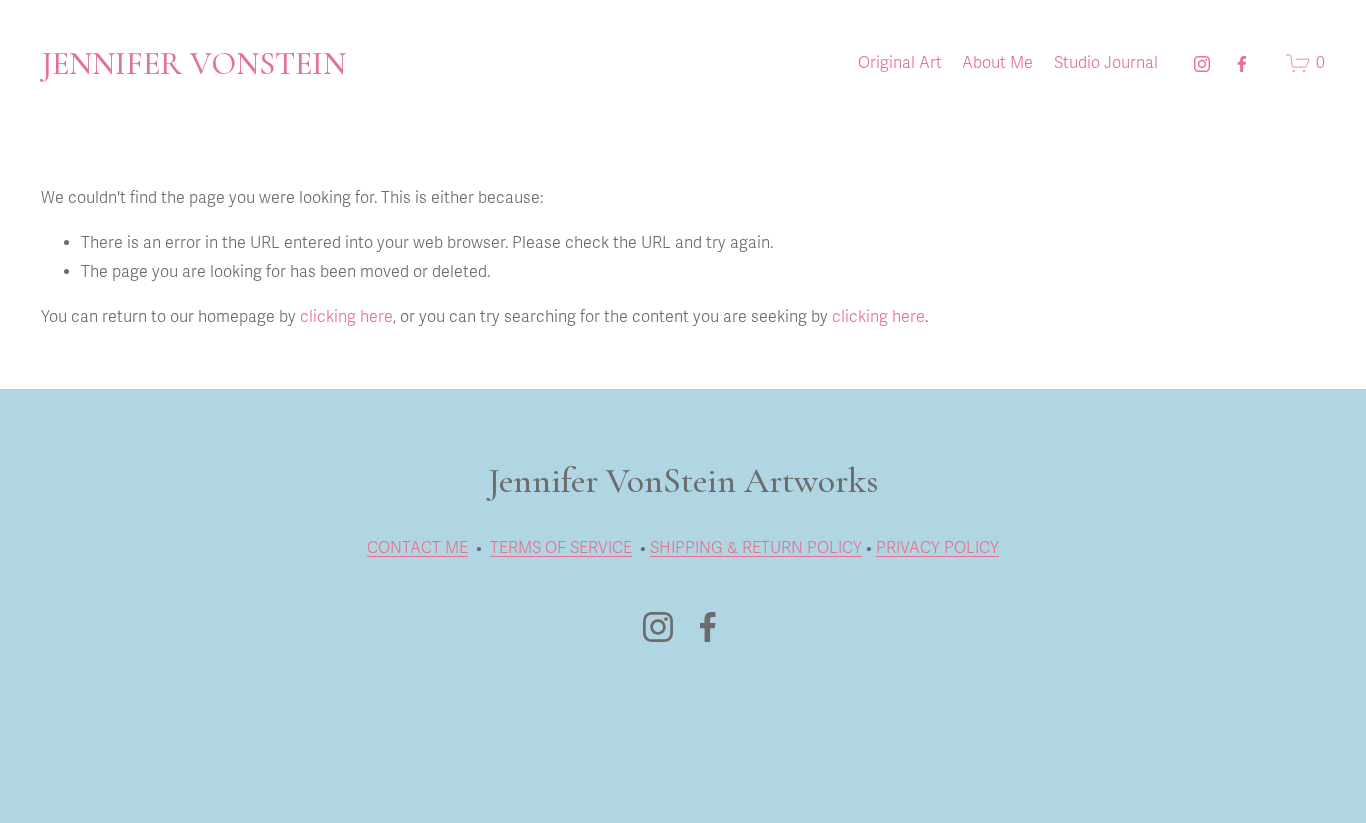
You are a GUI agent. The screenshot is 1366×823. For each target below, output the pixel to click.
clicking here (346, 317)
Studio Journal (1106, 63)
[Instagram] (1202, 64)
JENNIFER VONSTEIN (193, 63)
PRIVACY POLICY (937, 548)
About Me (997, 63)
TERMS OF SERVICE (561, 548)
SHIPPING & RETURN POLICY (756, 548)
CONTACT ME (417, 548)
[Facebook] (1242, 64)
